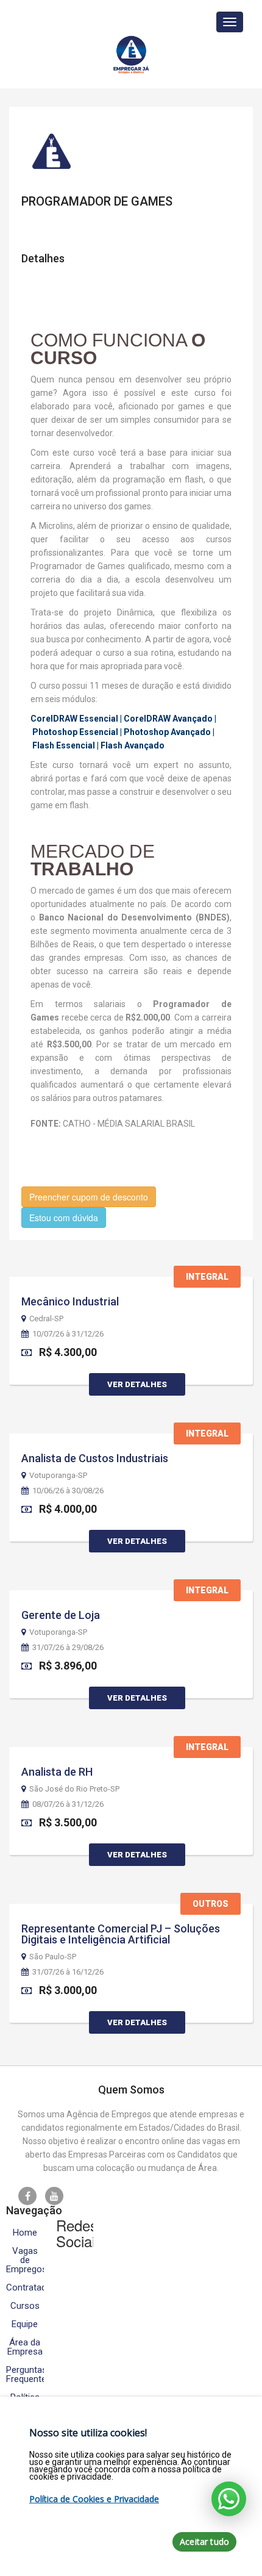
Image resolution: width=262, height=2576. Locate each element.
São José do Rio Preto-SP (74, 1789)
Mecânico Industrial (70, 1301)
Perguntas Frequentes (25, 2375)
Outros (211, 1904)
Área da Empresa (25, 2347)
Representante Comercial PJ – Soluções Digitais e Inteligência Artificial (121, 1934)
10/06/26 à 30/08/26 (68, 1491)
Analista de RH (57, 1772)
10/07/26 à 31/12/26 (68, 1334)
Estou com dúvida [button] (64, 1218)
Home (25, 2233)
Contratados (25, 2288)
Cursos (25, 2306)
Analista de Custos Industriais (95, 1458)
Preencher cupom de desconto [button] (89, 1197)
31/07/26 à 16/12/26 (68, 1972)
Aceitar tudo (204, 2542)
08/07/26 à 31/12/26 (68, 1804)
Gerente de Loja (61, 1615)
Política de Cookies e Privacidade (94, 2499)
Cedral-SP (46, 1319)
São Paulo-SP (53, 1957)
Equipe (25, 2324)
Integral (207, 1277)
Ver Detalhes (137, 1384)
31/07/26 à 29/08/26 (68, 1648)
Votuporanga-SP (58, 1476)
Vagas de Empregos (25, 2260)
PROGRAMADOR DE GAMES (97, 201)
